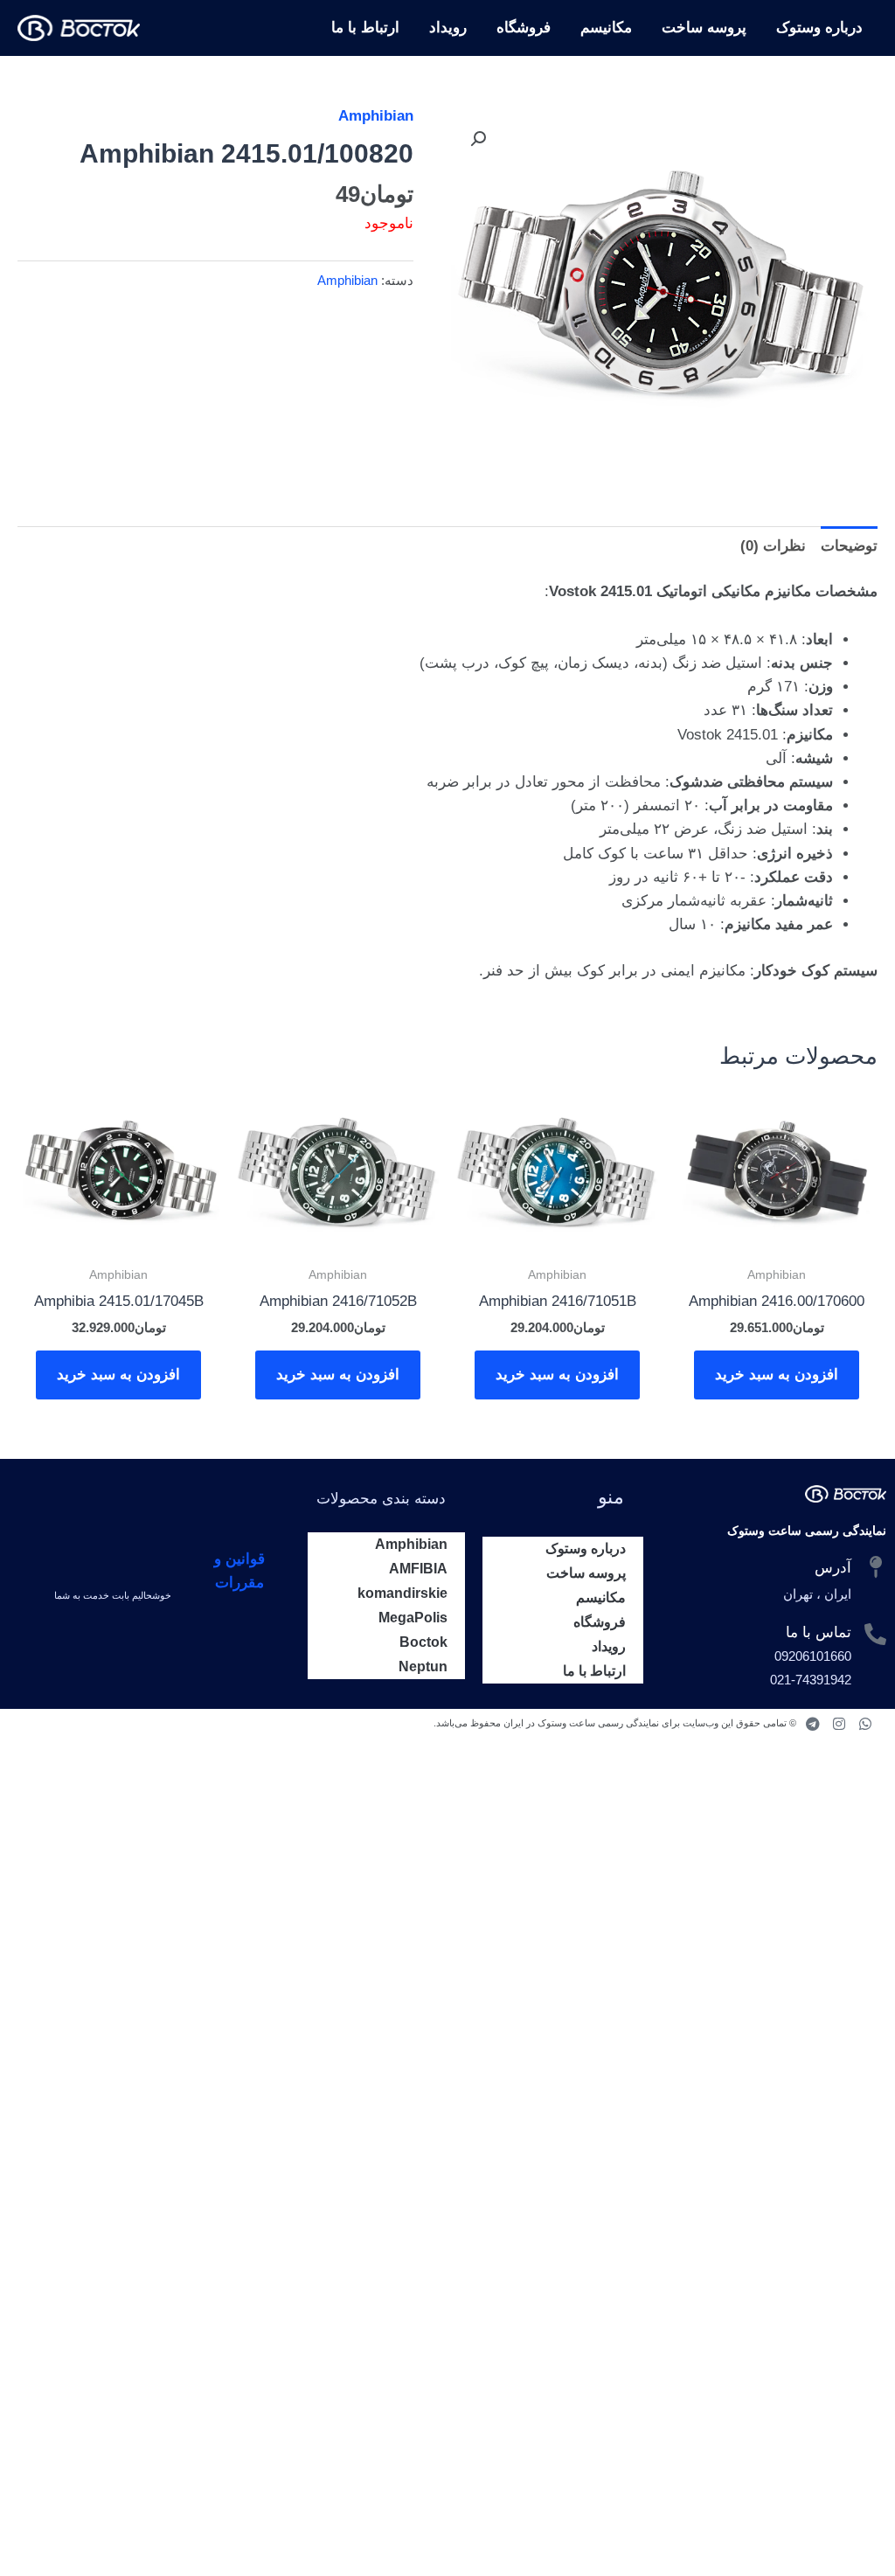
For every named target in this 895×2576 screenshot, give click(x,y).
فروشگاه (524, 28)
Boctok (423, 1642)
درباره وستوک (819, 28)
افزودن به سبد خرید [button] (777, 1375)
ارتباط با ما (365, 28)
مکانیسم (606, 28)
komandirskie (402, 1593)
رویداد (448, 28)
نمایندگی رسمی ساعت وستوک (807, 1531)
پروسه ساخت (704, 28)
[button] (478, 139)
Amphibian (376, 116)
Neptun (423, 1666)
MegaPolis (413, 1618)
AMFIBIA (418, 1569)
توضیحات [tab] (849, 546)
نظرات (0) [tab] (773, 546)
